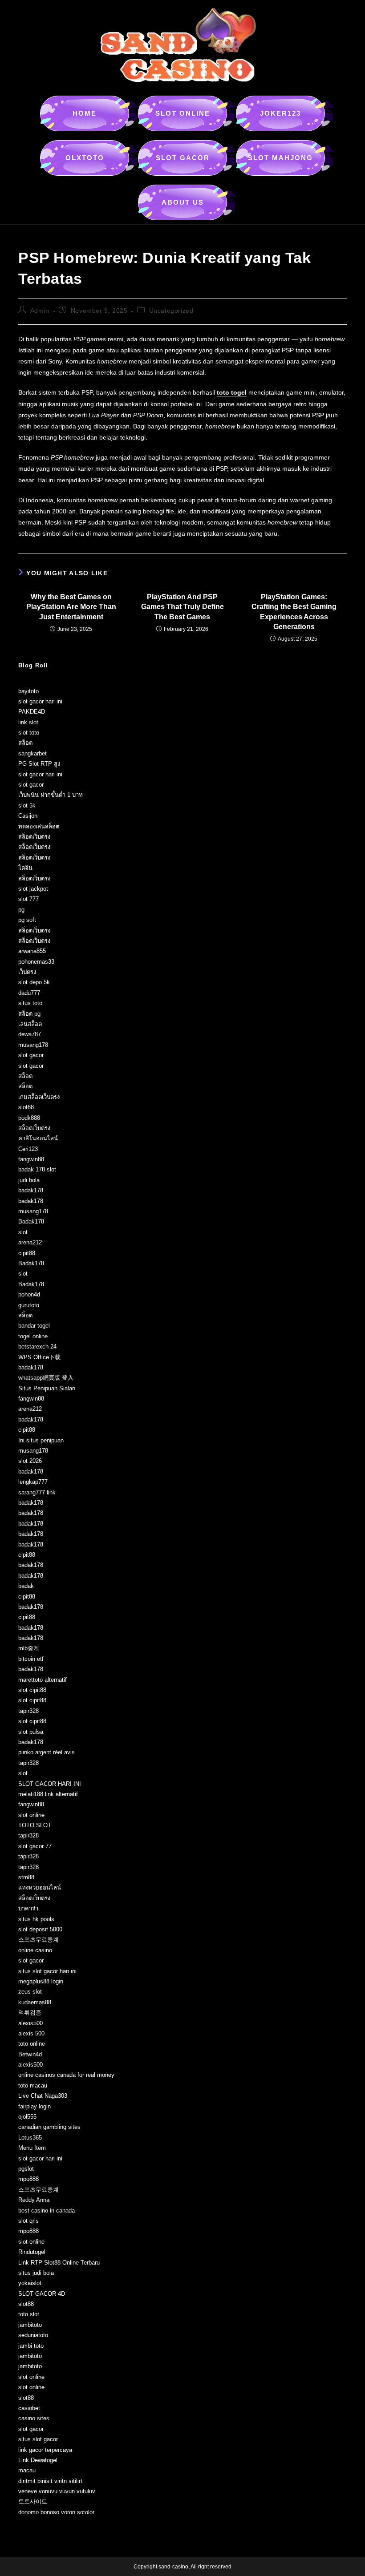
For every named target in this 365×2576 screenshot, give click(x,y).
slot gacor (31, 785)
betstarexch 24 (37, 1347)
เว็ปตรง (27, 972)
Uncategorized (171, 311)
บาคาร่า (28, 1908)
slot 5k (27, 806)
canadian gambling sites (49, 2127)
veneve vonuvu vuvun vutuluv (57, 2491)
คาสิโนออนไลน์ (38, 1138)
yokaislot (30, 2283)
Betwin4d (30, 2054)
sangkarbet (32, 753)
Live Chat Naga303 (43, 2096)
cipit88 (27, 1253)
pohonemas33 (36, 962)
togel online (33, 1336)
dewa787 (30, 1034)
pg (21, 910)
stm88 (26, 1877)
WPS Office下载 (39, 1357)
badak (26, 1586)
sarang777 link (37, 1492)
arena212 (30, 1242)
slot (23, 1232)
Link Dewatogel (38, 2460)
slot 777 (28, 899)
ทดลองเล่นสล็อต (39, 826)
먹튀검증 (30, 2013)
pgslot (26, 2169)
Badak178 (31, 1221)
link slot (28, 722)
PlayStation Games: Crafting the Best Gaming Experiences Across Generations (294, 612)
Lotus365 (30, 2138)
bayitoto (28, 691)
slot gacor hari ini (40, 701)
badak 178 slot (37, 1169)
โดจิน (25, 868)
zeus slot (30, 1992)
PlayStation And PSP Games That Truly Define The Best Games (182, 607)
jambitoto (30, 2325)
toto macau (33, 2085)
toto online (32, 2044)
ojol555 (27, 2117)
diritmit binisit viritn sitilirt (50, 2481)
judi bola (29, 1180)
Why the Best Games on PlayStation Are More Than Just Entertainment (71, 607)
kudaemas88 (35, 2002)
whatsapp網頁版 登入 (46, 1378)
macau (27, 2470)
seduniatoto (33, 2335)
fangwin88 (31, 1159)
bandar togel (34, 1326)
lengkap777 (33, 1482)
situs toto (30, 1003)
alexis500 (30, 2023)
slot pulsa (31, 1732)
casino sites (34, 2418)
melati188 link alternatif (48, 1794)
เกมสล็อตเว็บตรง (39, 1097)
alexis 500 (31, 2033)
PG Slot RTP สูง (39, 764)
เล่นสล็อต (30, 1024)
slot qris (28, 2221)
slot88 (26, 1107)
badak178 (31, 1190)
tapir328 (28, 1711)
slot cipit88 (32, 1690)
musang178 (33, 1045)
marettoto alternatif (43, 1680)
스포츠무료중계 (39, 1940)
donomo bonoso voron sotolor (56, 2512)
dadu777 (29, 993)
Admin (40, 311)
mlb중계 (29, 1648)
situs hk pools (36, 1919)
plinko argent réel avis (47, 1752)
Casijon (28, 816)
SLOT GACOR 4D (42, 2294)
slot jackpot (33, 889)
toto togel (232, 392)
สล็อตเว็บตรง (34, 837)
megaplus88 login (41, 1981)
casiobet (29, 2408)
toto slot (29, 2314)
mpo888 (28, 2179)
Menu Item (32, 2148)
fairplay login (34, 2106)
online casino (35, 1950)
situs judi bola (36, 2273)
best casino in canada (47, 2211)
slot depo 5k (34, 982)
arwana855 (32, 951)
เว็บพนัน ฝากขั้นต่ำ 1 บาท (51, 795)
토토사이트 (33, 2501)
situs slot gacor (38, 2439)
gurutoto (29, 1305)
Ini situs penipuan (41, 1440)
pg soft (27, 920)
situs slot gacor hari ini (47, 1971)
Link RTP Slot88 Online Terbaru (59, 2263)
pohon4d (29, 1294)
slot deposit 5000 (40, 1929)
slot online (31, 1815)
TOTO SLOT (35, 1825)
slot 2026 (30, 1461)
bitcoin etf (31, 1659)
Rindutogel (32, 2252)
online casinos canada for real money (66, 2075)
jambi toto (31, 2346)
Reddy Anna (34, 2200)
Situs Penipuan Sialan (47, 1388)
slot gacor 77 (35, 1846)
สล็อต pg (29, 1014)
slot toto (29, 733)
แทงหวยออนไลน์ (40, 1888)
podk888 (29, 1118)
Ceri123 (28, 1149)
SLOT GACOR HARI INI (50, 1784)
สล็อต (25, 743)
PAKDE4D (32, 712)
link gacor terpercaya (45, 2450)
